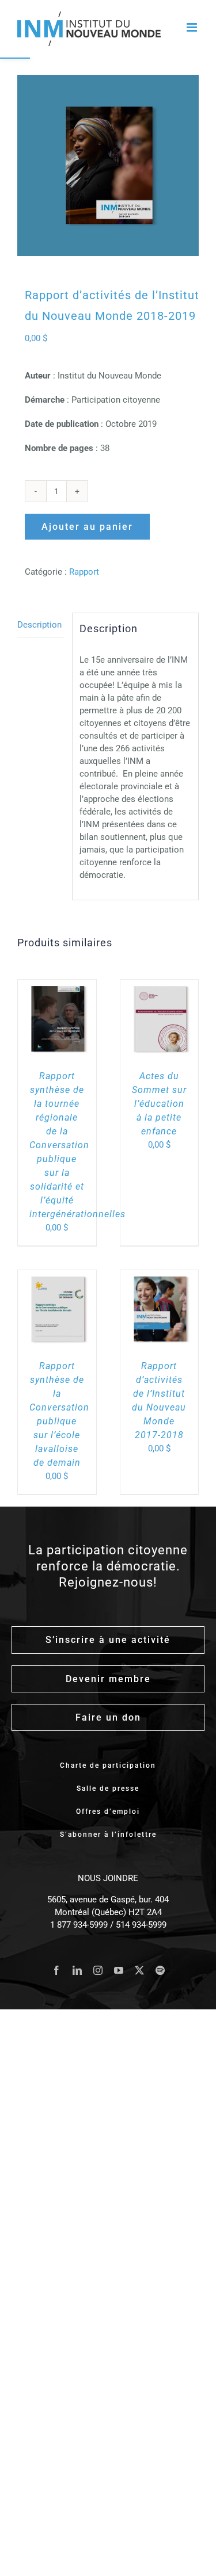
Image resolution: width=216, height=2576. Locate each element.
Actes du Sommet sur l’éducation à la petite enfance (159, 1104)
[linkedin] (77, 1970)
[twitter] (139, 1970)
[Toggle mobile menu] (193, 27)
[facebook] (56, 1970)
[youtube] (119, 1970)
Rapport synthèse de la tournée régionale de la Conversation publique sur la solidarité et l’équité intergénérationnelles (77, 1145)
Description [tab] (39, 625)
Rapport (84, 572)
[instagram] (98, 1970)
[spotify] (160, 1970)
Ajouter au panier (87, 527)
